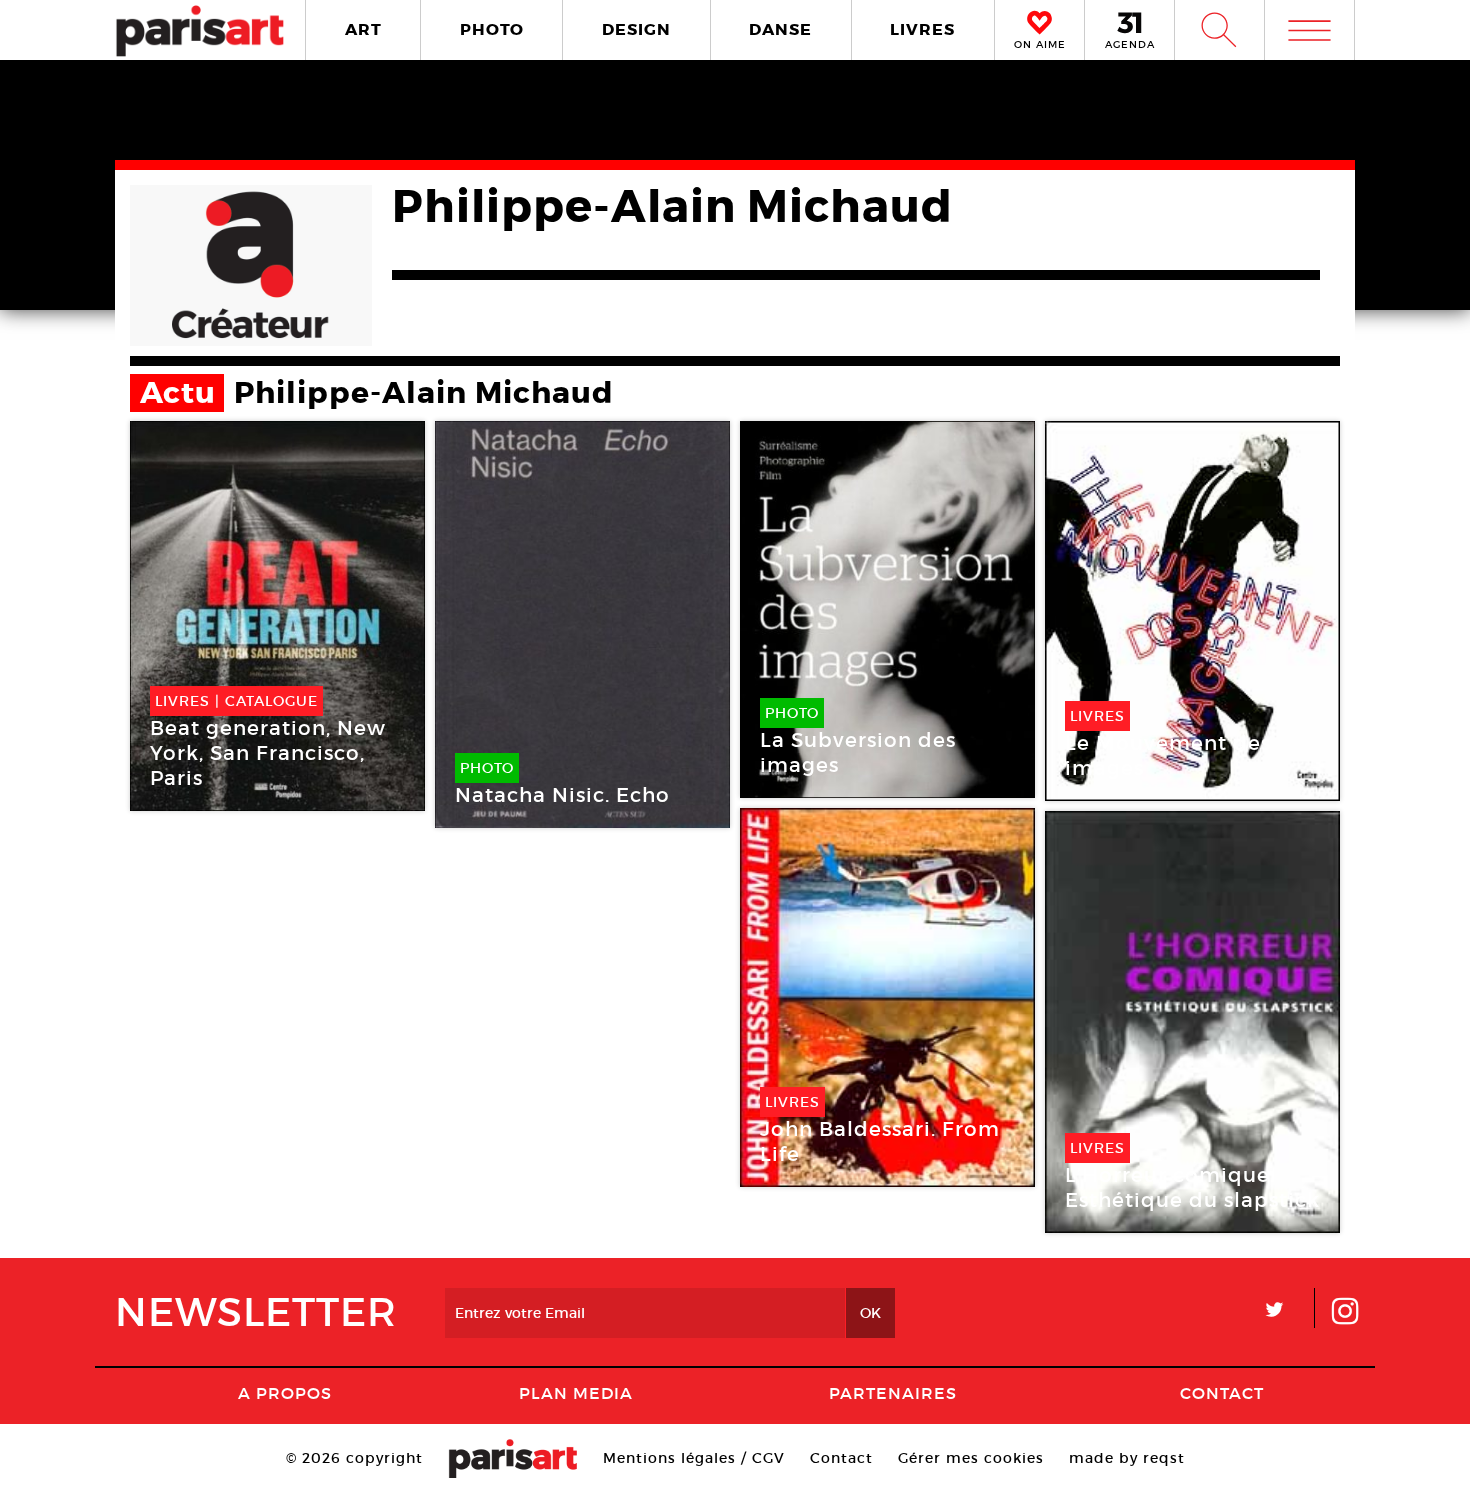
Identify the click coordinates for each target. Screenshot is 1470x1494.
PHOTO (492, 29)
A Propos (285, 1393)
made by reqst (1127, 1458)
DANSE (780, 29)
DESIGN (636, 29)
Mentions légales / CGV (694, 1458)
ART (363, 29)
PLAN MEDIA (576, 1393)
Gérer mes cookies (971, 1458)
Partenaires (893, 1393)
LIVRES (922, 29)
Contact (1222, 1393)
